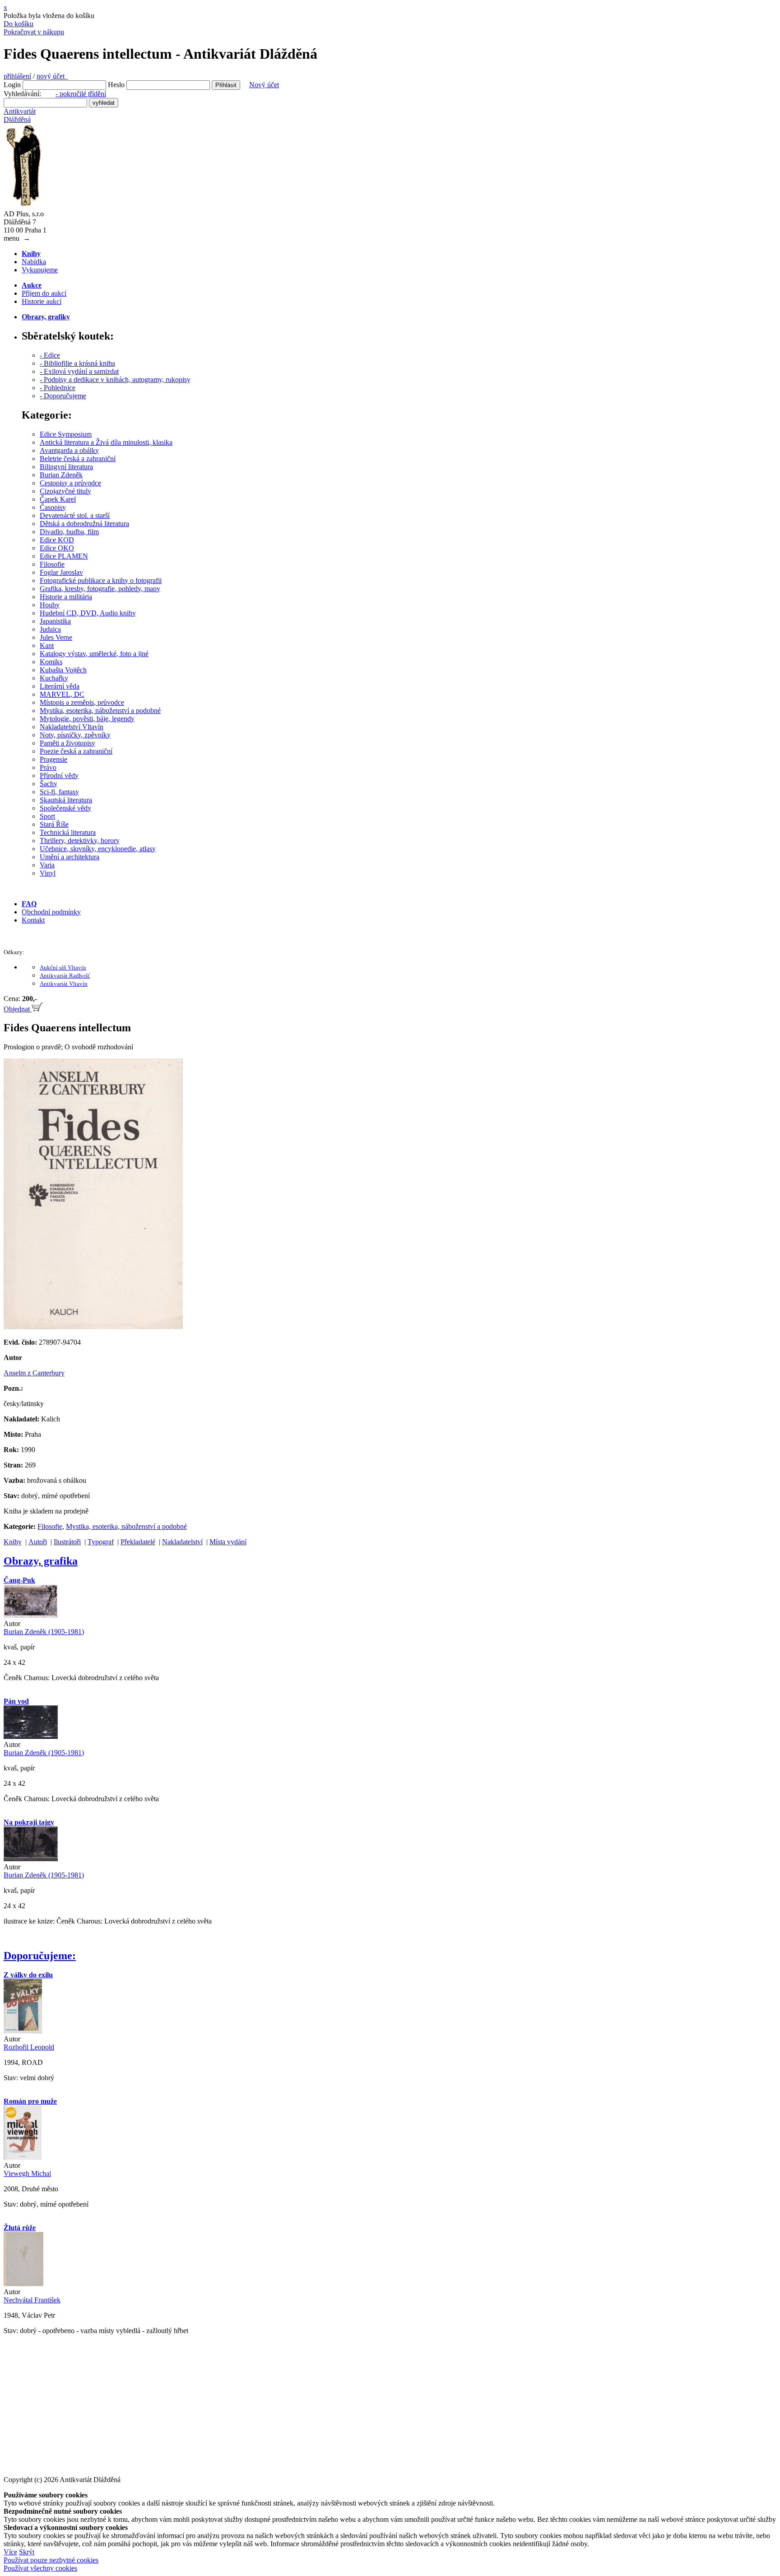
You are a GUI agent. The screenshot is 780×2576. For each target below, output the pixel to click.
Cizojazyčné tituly (65, 491)
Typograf (101, 1542)
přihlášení (17, 76)
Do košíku (19, 24)
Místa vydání (228, 1542)
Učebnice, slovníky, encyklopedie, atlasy (98, 849)
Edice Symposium (66, 434)
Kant (47, 645)
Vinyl (48, 873)
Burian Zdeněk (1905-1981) (44, 1632)
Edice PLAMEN (64, 556)
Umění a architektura (70, 857)
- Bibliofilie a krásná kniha (77, 363)
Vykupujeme (40, 270)
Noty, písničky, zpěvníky (75, 735)
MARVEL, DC (62, 694)
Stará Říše (54, 824)
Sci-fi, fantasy (59, 792)
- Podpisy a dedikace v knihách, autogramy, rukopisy (115, 380)
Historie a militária (66, 597)
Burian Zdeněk (61, 475)
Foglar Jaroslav (61, 572)
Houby (50, 605)
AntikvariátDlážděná (20, 115)
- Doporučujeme (63, 396)
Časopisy (53, 507)
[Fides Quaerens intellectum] (93, 1327)
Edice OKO (57, 548)
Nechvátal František (32, 2300)
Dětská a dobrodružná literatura (84, 524)
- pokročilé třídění (81, 94)
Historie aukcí (42, 301)
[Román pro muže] (23, 2157)
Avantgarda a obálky (69, 450)
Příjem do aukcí (44, 293)
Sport (47, 816)
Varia (47, 865)
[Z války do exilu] (23, 2031)
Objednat (18, 1009)
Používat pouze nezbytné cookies (51, 2560)
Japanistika (55, 621)
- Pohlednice (58, 388)
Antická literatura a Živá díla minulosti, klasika (106, 442)
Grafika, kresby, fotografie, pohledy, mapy (100, 589)
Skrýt (27, 2552)
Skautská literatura (66, 800)
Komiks (51, 662)
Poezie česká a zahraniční (76, 751)
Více (10, 2552)
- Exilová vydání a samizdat (79, 371)
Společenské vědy (65, 808)
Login (12, 85)
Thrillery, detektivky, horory (80, 841)
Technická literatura (68, 832)
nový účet (52, 76)
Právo (48, 767)
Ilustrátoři (67, 1542)
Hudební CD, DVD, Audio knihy (88, 613)
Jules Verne (56, 637)
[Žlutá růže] (23, 2284)
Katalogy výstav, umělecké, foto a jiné (94, 654)
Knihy (13, 1542)
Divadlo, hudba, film (69, 532)
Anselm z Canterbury (34, 1373)
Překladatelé (138, 1542)
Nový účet (264, 85)
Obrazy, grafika (41, 1561)
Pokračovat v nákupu (34, 32)
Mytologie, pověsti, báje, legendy (87, 719)
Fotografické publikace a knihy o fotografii (101, 580)
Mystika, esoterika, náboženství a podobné (100, 710)
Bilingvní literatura (66, 467)
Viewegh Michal (27, 2173)
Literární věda (60, 686)
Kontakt (33, 920)
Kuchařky (54, 678)
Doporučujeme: (40, 1956)
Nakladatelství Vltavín (72, 727)
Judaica (50, 629)
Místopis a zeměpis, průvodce (82, 702)
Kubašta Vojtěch (63, 670)
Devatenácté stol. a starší (75, 515)
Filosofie (52, 564)
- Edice (50, 355)
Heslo (116, 85)
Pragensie (53, 759)
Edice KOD (57, 540)
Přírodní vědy (59, 776)
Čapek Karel (58, 499)
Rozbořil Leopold (29, 2047)
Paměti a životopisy (67, 743)
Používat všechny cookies (40, 2568)
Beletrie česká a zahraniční (78, 459)
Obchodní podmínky (51, 912)
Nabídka (34, 262)
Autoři (38, 1542)
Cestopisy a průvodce (70, 483)
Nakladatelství (182, 1542)
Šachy (49, 784)
